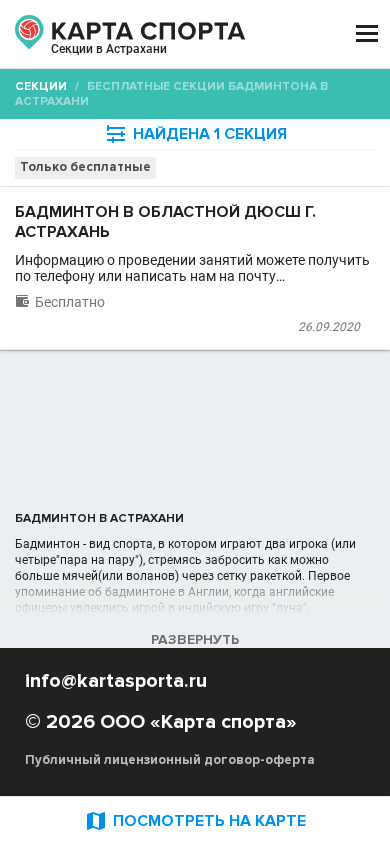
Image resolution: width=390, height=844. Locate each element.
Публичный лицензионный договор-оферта (170, 760)
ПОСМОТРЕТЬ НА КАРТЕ (195, 820)
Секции (41, 86)
